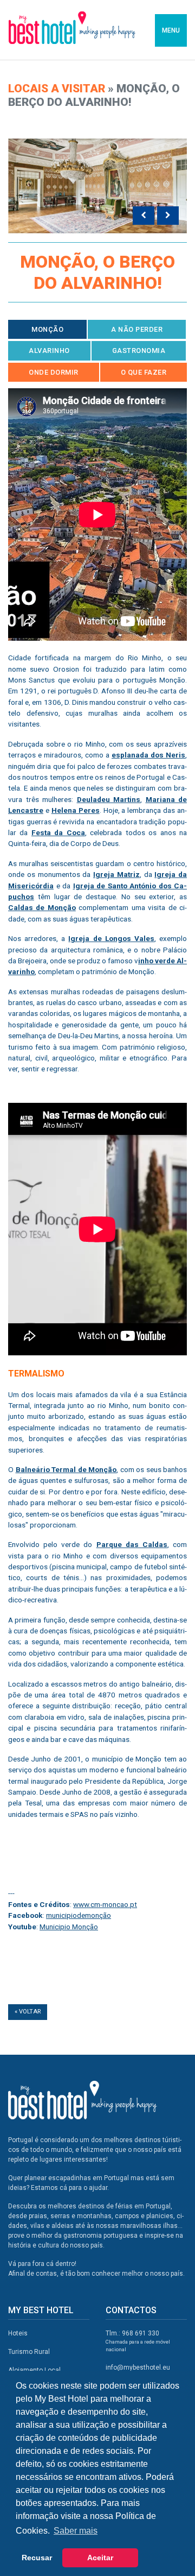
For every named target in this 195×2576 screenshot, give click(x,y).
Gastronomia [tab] (139, 351)
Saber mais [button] (76, 2531)
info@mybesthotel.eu (138, 2367)
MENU (171, 30)
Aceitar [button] (100, 2558)
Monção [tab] (47, 329)
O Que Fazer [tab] (144, 372)
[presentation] (144, 216)
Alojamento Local (34, 2370)
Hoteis (18, 2333)
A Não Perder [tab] (137, 329)
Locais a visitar (57, 89)
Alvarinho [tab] (49, 351)
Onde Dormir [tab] (54, 372)
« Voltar (28, 2012)
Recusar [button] (37, 2558)
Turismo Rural (29, 2352)
